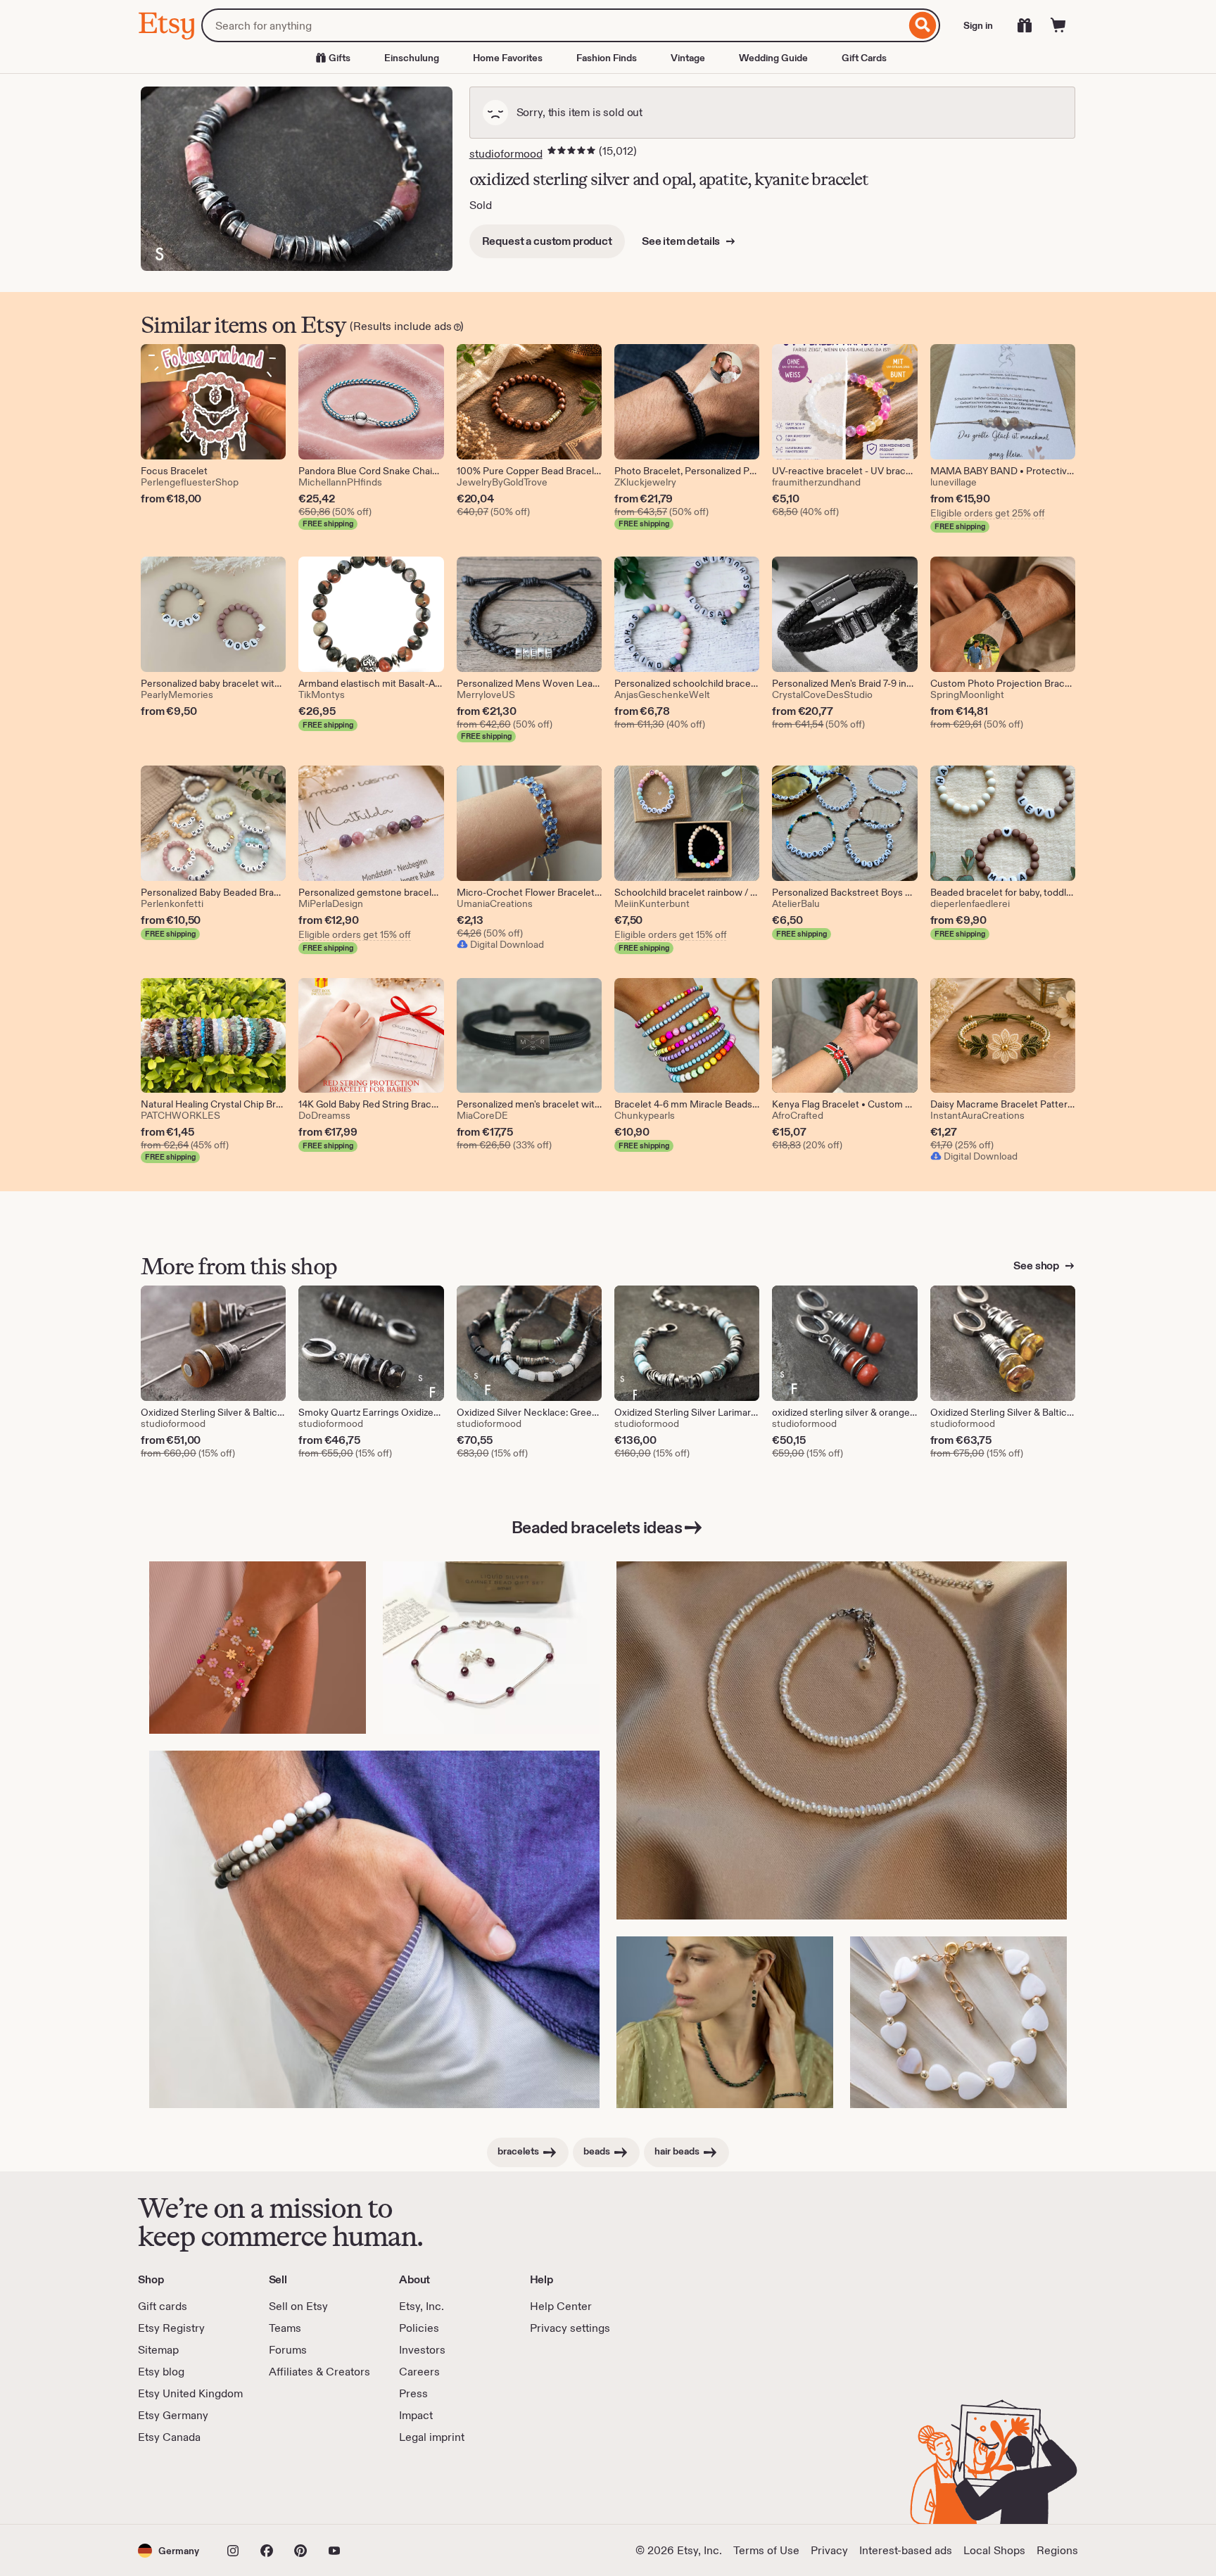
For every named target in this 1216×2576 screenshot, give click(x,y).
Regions (1057, 2550)
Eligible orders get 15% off (355, 934)
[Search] (923, 25)
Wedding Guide (773, 58)
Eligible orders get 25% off (988, 513)
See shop (1037, 1265)
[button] (169, 2550)
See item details (682, 241)
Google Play (292, 2485)
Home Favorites (508, 58)
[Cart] (1058, 25)
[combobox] (553, 25)
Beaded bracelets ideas (597, 1527)
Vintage (688, 58)
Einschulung (412, 58)
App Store (185, 2485)
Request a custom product (547, 241)
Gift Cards (864, 58)
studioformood (506, 154)
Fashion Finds (607, 58)
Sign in (978, 25)
